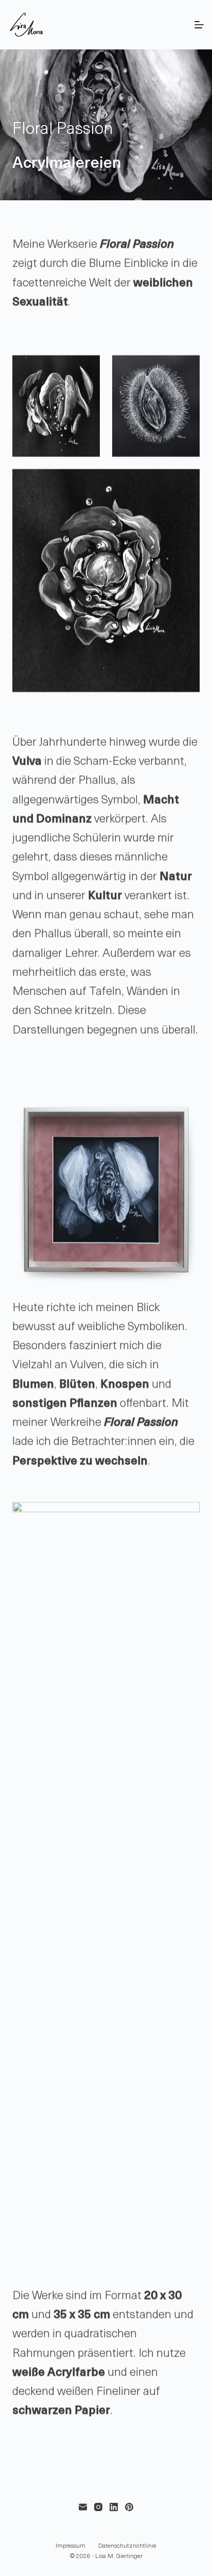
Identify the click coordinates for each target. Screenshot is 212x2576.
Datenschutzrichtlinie (127, 2546)
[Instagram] (98, 2507)
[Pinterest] (129, 2507)
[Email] (83, 2507)
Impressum (70, 2546)
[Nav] (199, 25)
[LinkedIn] (114, 2507)
